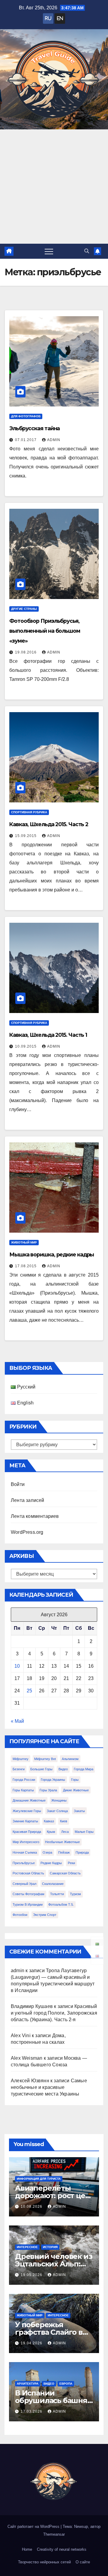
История (50, 2247)
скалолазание (53, 1884)
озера (47, 1852)
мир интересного (26, 1842)
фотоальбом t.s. (61, 1904)
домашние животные (29, 1800)
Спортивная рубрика (29, 812)
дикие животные (76, 1790)
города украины (53, 1780)
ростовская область (28, 1873)
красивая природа (27, 1832)
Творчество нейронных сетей (44, 2562)
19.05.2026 (32, 2275)
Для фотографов (26, 416)
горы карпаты (23, 1790)
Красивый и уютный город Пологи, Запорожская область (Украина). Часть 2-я (54, 2013)
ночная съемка (25, 1852)
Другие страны (24, 609)
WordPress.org (27, 1532)
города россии (24, 1780)
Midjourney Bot (45, 1759)
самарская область (65, 1873)
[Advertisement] (54, 187)
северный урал (24, 1884)
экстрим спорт (45, 1915)
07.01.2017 (26, 440)
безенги (19, 1769)
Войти (18, 1484)
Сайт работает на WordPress (34, 2527)
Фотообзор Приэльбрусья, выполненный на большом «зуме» (45, 631)
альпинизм (70, 1759)
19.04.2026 (32, 2343)
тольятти (57, 1894)
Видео (49, 2384)
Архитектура (28, 2384)
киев (64, 1821)
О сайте (83, 2562)
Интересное (27, 2247)
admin (54, 440)
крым (51, 1832)
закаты (79, 1811)
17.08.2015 (26, 1266)
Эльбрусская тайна (34, 428)
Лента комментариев (35, 1516)
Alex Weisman (27, 2058)
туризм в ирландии (28, 1904)
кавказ (49, 1821)
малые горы (84, 1832)
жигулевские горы (27, 1811)
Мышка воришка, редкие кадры (52, 1254)
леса (65, 1832)
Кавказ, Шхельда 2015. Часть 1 (48, 1035)
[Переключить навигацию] (49, 251)
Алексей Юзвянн (30, 2081)
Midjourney (21, 1759)
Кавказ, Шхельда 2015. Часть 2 (49, 824)
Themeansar (54, 2534)
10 (17, 1666)
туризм (75, 1894)
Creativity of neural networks (62, 2549)
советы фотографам (28, 1894)
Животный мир (24, 1242)
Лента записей (28, 1500)
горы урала (48, 1790)
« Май (17, 1721)
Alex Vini (21, 2035)
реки (71, 1863)
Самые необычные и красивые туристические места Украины (49, 2087)
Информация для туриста (39, 2179)
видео (63, 1769)
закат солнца (57, 1811)
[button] (87, 251)
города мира (84, 1769)
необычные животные (62, 1842)
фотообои (20, 1915)
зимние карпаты (25, 1821)
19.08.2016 (26, 652)
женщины (59, 1800)
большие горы (41, 1769)
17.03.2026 (32, 2411)
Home (27, 2549)
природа (82, 1852)
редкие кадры (51, 1863)
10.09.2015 (26, 1046)
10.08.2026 (32, 2207)
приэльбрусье (24, 1863)
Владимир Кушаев (32, 2006)
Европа (66, 2384)
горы (75, 1780)
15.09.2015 (26, 836)
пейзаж (64, 1852)
